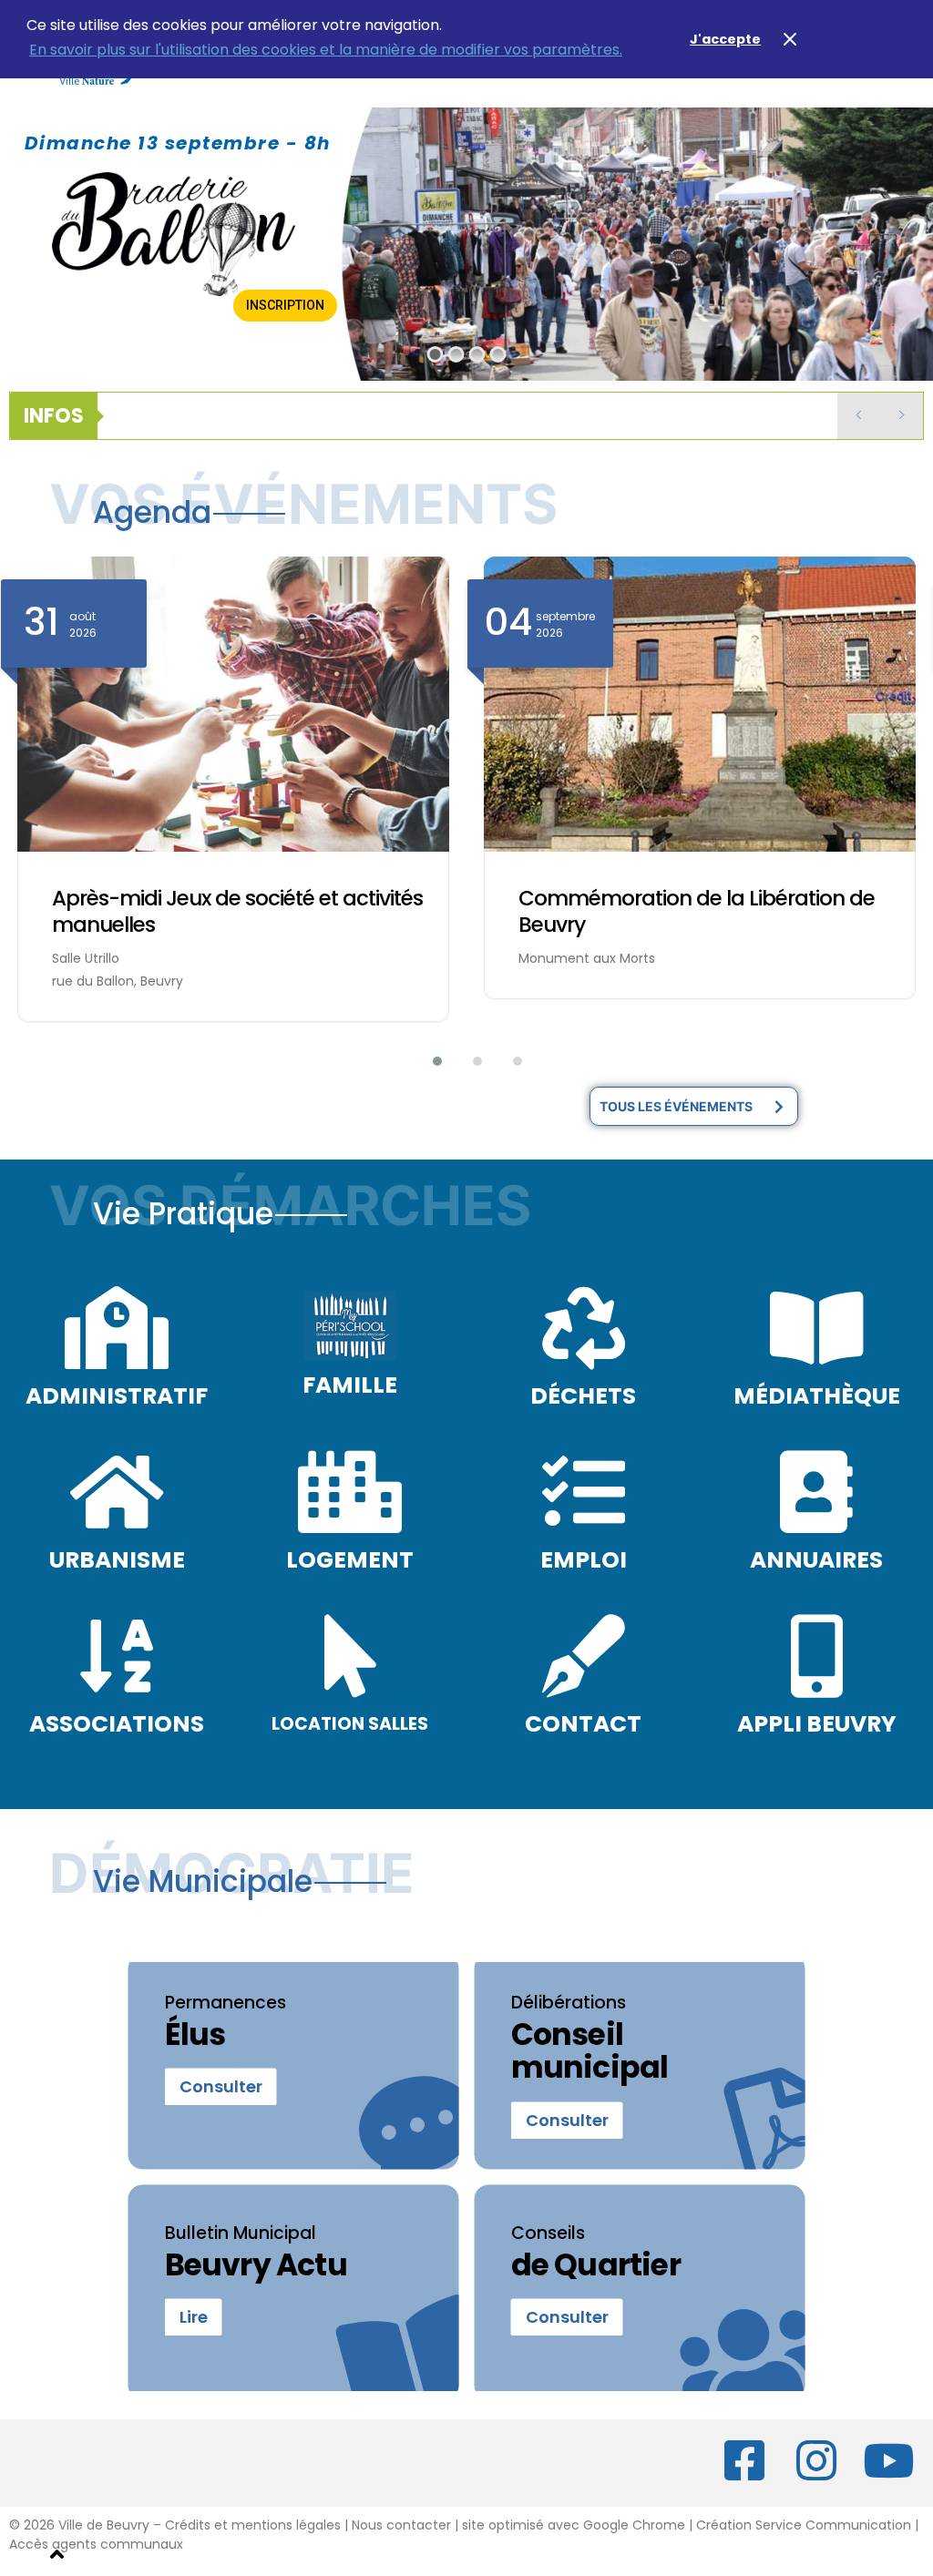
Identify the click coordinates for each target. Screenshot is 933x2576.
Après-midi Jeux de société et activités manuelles (237, 911)
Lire (194, 2318)
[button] (426, 1061)
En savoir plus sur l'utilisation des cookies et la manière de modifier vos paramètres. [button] (326, 50)
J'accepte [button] (725, 39)
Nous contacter (401, 2525)
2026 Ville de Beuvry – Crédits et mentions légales (180, 2525)
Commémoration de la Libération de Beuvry (697, 911)
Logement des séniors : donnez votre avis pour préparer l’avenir (432, 416)
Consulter (221, 2087)
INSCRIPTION (285, 305)
